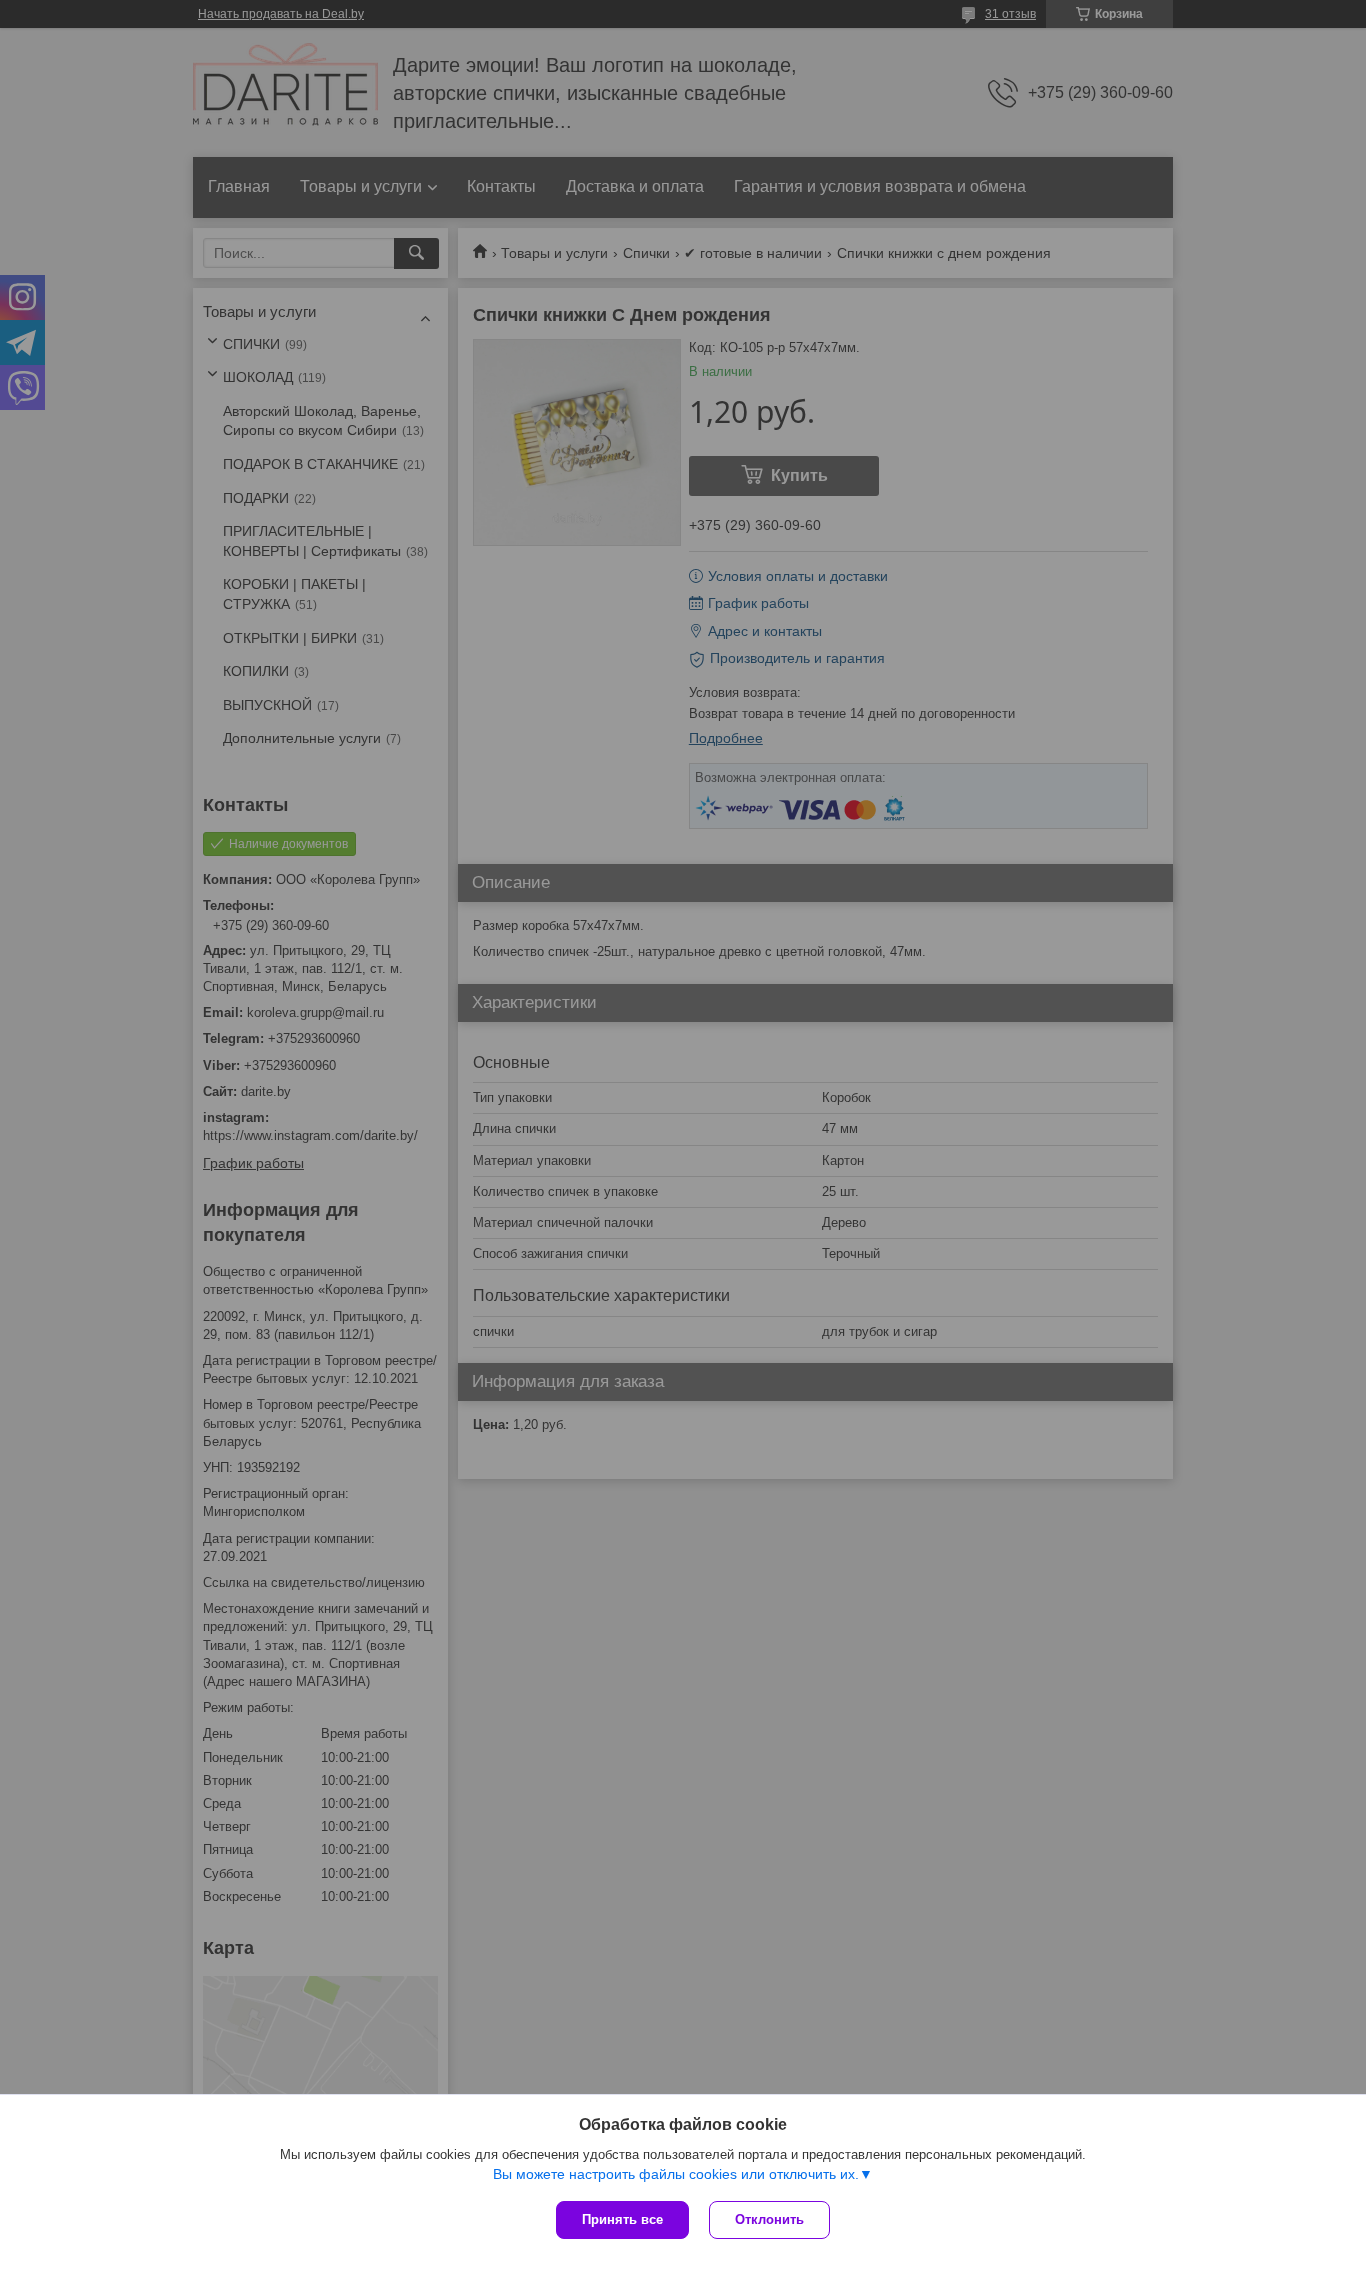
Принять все (622, 2219)
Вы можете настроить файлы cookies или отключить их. (676, 2174)
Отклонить (769, 2219)
